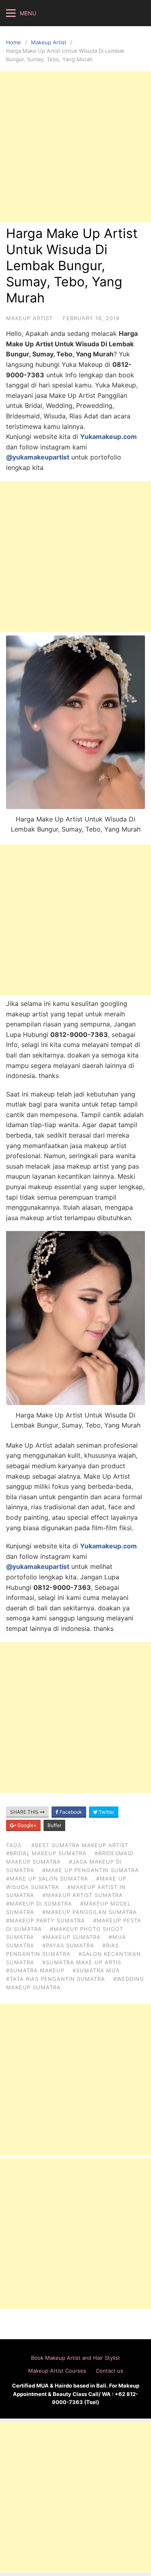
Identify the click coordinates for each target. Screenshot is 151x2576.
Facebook (70, 1812)
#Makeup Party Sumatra (46, 1920)
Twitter (106, 1812)
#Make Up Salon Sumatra (47, 1879)
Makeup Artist (49, 42)
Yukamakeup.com (109, 437)
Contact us (110, 2371)
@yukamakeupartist (38, 457)
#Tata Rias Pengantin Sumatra (56, 1979)
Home (13, 42)
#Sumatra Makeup (35, 1970)
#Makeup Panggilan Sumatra (90, 1912)
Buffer (54, 1825)
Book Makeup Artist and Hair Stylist (75, 2358)
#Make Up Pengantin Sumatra (91, 1870)
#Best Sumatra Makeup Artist (80, 1845)
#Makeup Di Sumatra (39, 1904)
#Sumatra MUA (96, 1970)
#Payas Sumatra (68, 1945)
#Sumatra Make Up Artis (82, 1962)
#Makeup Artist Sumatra (83, 1895)
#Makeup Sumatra (71, 1937)
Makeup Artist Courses (57, 2371)
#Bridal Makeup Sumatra (46, 1853)
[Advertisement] (75, 147)
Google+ (26, 1825)
